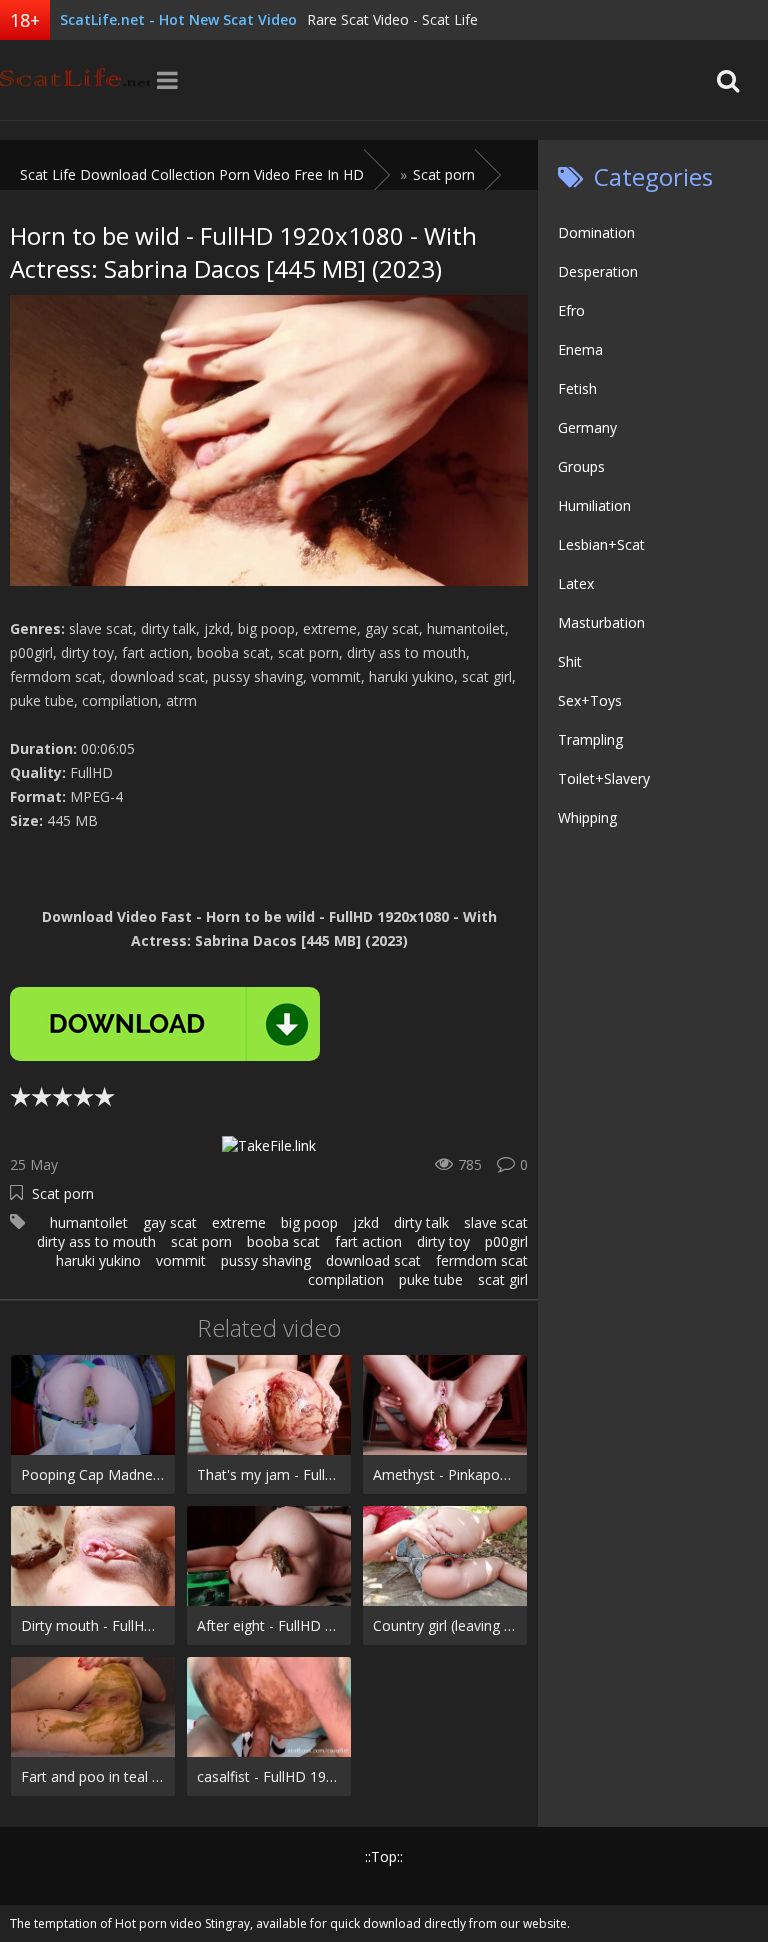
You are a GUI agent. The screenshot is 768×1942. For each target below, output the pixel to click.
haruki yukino (98, 1260)
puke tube (431, 1279)
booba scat (283, 1241)
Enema (580, 349)
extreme (239, 1222)
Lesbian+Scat (601, 544)
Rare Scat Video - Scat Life (392, 19)
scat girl (503, 1279)
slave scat (496, 1222)
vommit (181, 1260)
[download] (165, 1024)
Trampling (590, 739)
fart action (368, 1241)
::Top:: (384, 1856)
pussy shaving (266, 1260)
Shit (570, 661)
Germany (587, 427)
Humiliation (594, 505)
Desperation (598, 271)
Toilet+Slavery (604, 778)
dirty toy (443, 1241)
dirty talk (421, 1222)
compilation (346, 1279)
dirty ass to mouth (96, 1241)
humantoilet (89, 1222)
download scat (373, 1260)
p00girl (506, 1241)
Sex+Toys (590, 700)
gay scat (170, 1222)
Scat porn (63, 1193)
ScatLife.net (75, 80)
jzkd (366, 1222)
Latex (576, 583)
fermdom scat (482, 1260)
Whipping (587, 817)
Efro (571, 310)
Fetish (577, 388)
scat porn (201, 1241)
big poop (309, 1222)
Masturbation (601, 622)
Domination (596, 232)
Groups (581, 466)
